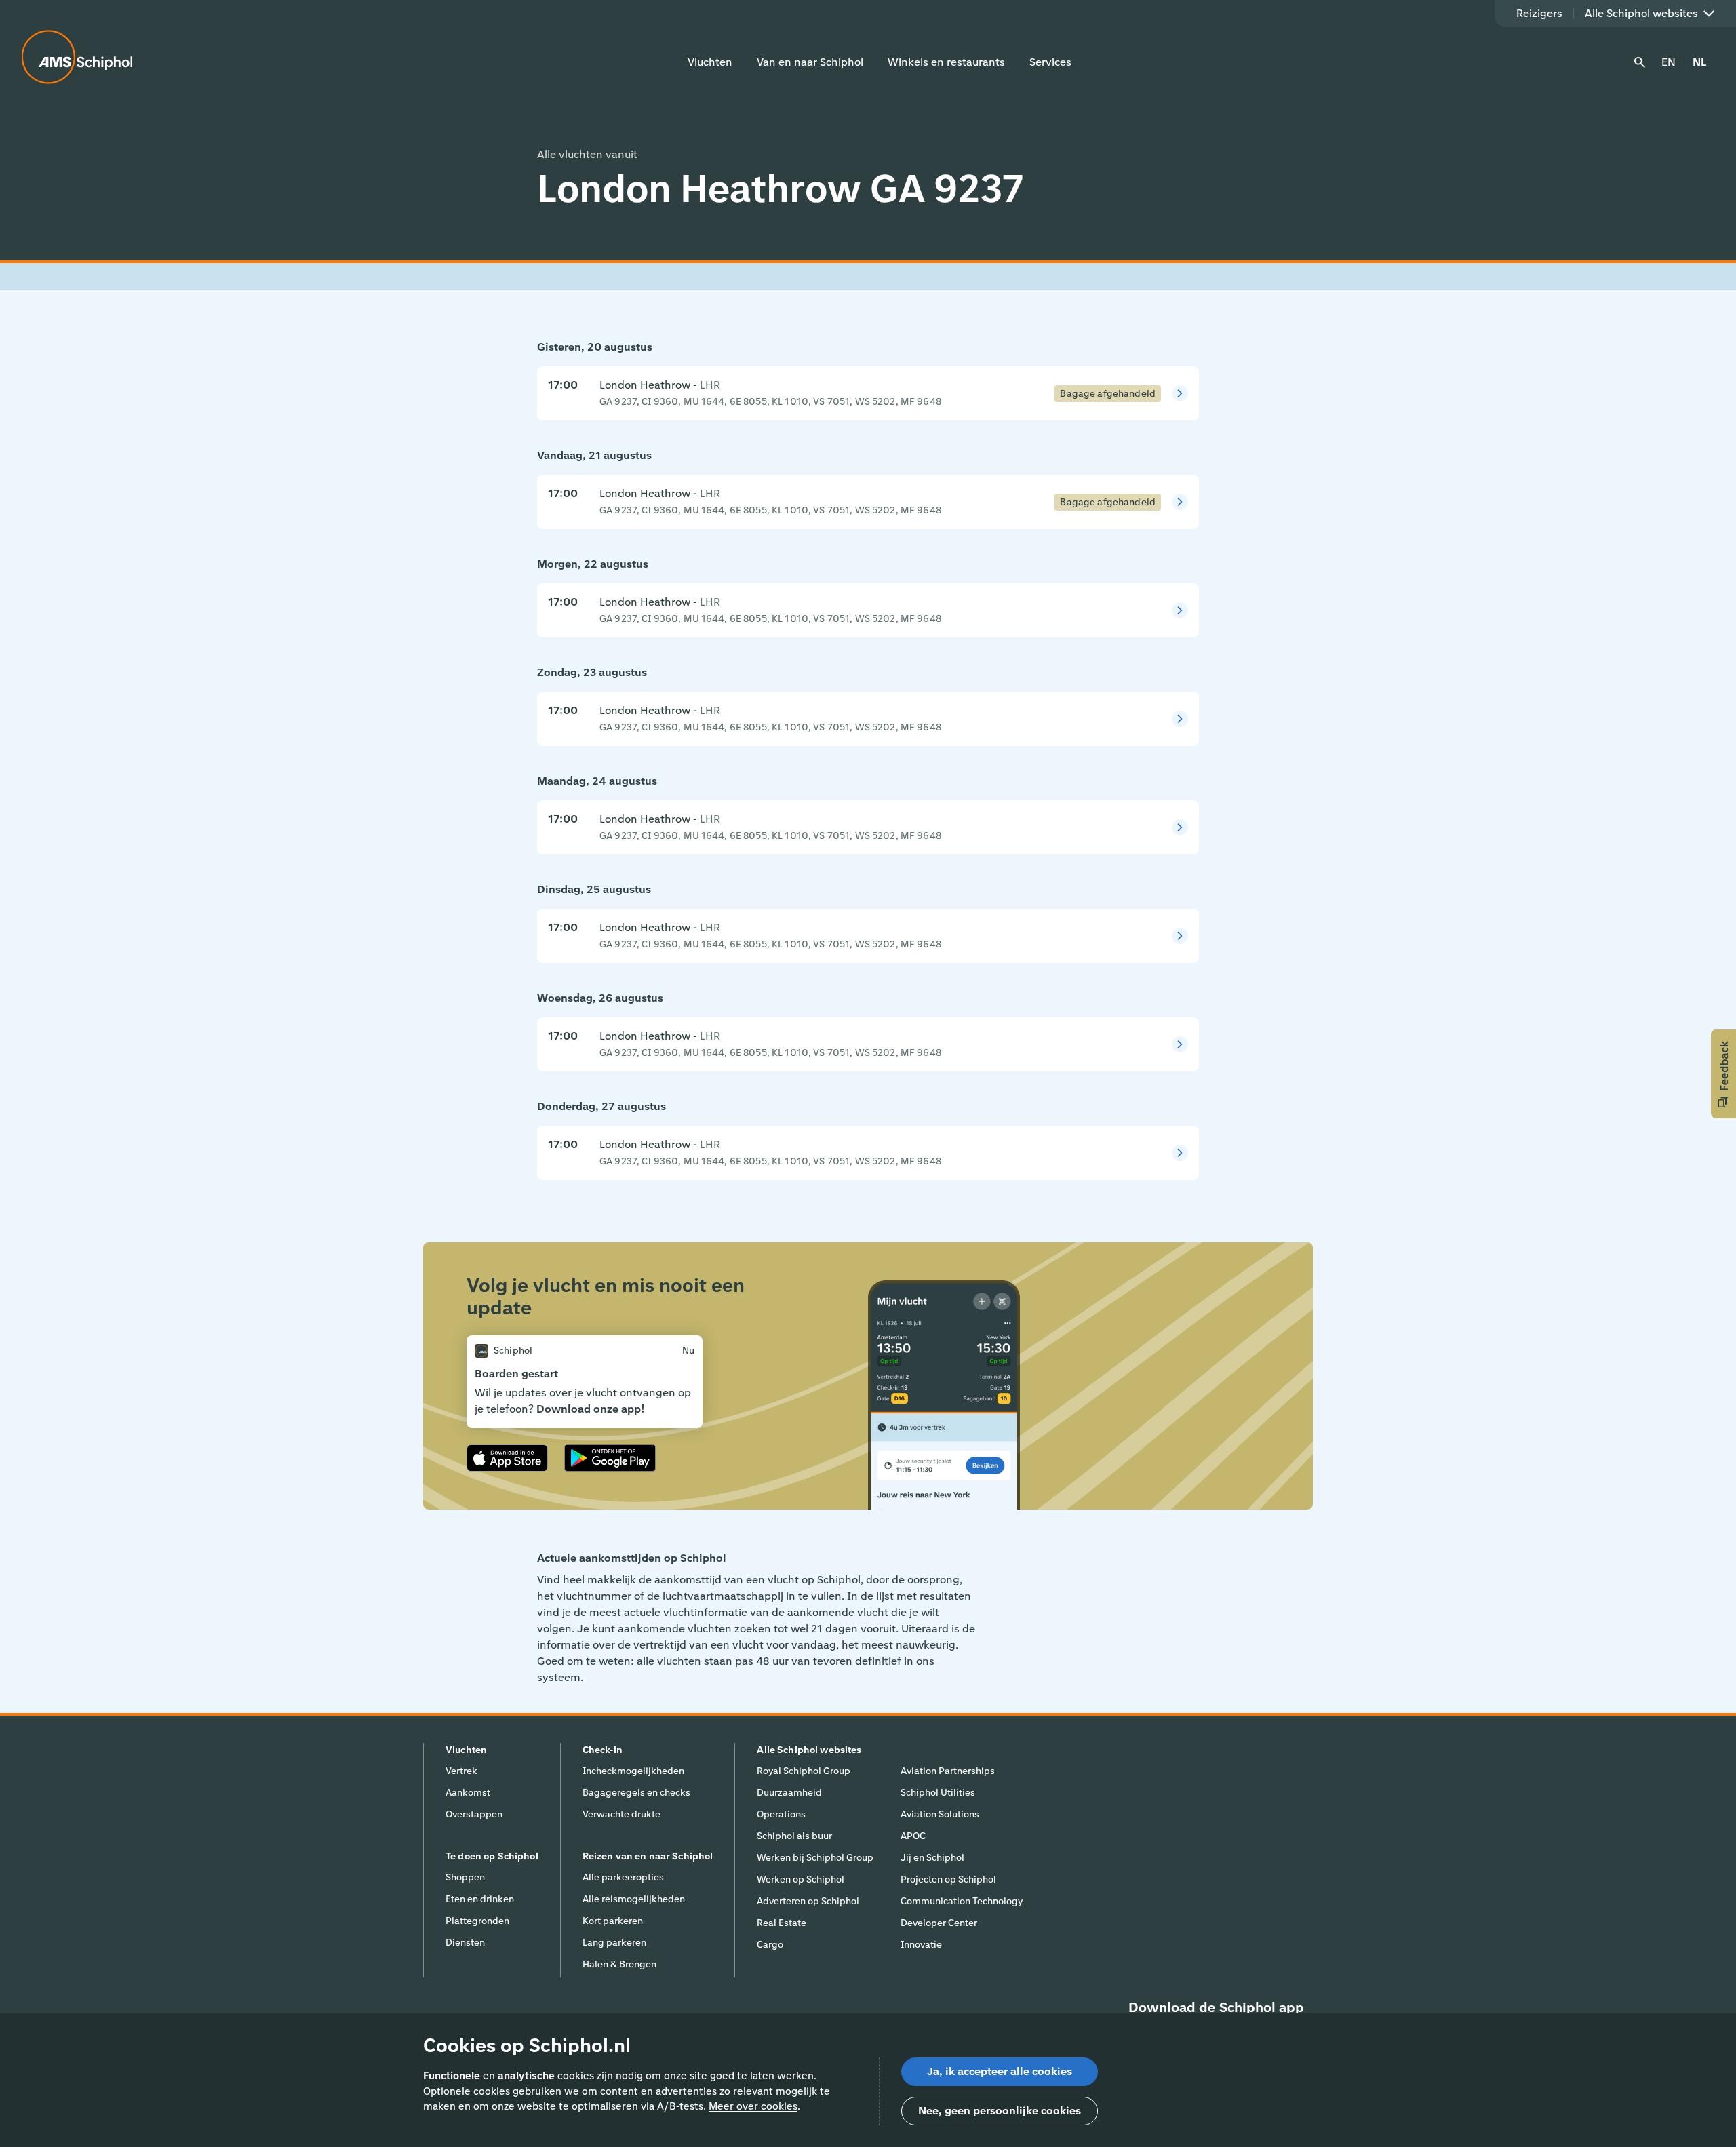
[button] (1723, 1074)
